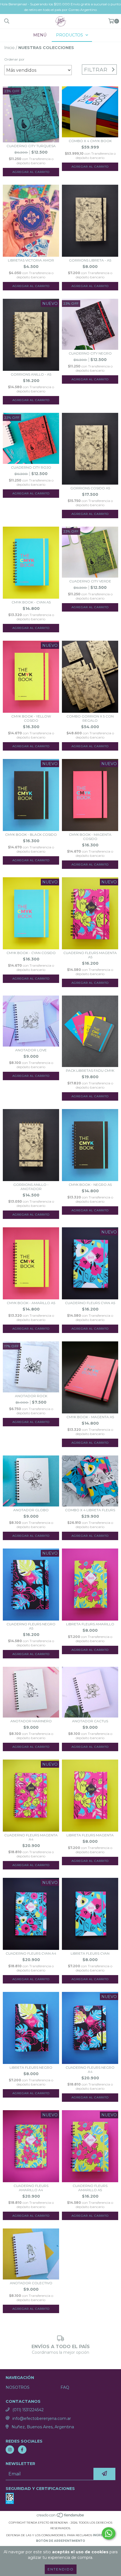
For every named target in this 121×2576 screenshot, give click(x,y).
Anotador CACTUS (90, 1721)
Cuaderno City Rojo (31, 467)
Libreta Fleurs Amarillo (90, 1624)
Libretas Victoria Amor (31, 260)
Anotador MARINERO (31, 1721)
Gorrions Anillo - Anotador (31, 1187)
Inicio (9, 48)
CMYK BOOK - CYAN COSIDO (31, 953)
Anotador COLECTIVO (31, 2283)
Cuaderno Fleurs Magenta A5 (90, 955)
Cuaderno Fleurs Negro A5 (31, 1626)
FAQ (65, 2387)
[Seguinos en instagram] (10, 2450)
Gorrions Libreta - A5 (90, 260)
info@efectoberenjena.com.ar (42, 2418)
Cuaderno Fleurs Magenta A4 (31, 1837)
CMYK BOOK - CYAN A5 (31, 602)
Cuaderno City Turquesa (31, 146)
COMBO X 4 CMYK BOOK (90, 141)
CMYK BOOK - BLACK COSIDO (31, 835)
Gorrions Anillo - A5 (31, 374)
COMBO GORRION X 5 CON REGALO (90, 718)
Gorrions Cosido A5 (90, 488)
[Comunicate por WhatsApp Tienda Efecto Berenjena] (109, 2533)
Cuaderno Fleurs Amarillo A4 (31, 2188)
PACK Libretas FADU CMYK (90, 1071)
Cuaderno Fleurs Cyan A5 (90, 1303)
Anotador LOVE (31, 1050)
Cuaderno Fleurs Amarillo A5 (90, 2188)
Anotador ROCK (31, 1396)
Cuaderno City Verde (90, 581)
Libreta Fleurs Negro (31, 2067)
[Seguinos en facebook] (22, 2450)
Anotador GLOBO (31, 1510)
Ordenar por (14, 59)
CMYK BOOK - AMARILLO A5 (31, 1303)
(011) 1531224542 (28, 2410)
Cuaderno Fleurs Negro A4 (90, 2070)
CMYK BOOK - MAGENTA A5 (90, 1417)
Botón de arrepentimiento (60, 2541)
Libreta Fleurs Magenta (90, 1835)
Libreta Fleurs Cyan (90, 1953)
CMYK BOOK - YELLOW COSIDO (31, 718)
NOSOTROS (18, 2387)
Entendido (61, 2569)
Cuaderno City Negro (90, 353)
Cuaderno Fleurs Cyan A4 (31, 1953)
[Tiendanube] (61, 2517)
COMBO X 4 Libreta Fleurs (90, 1510)
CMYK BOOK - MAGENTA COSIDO (90, 837)
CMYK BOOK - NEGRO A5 (90, 1185)
